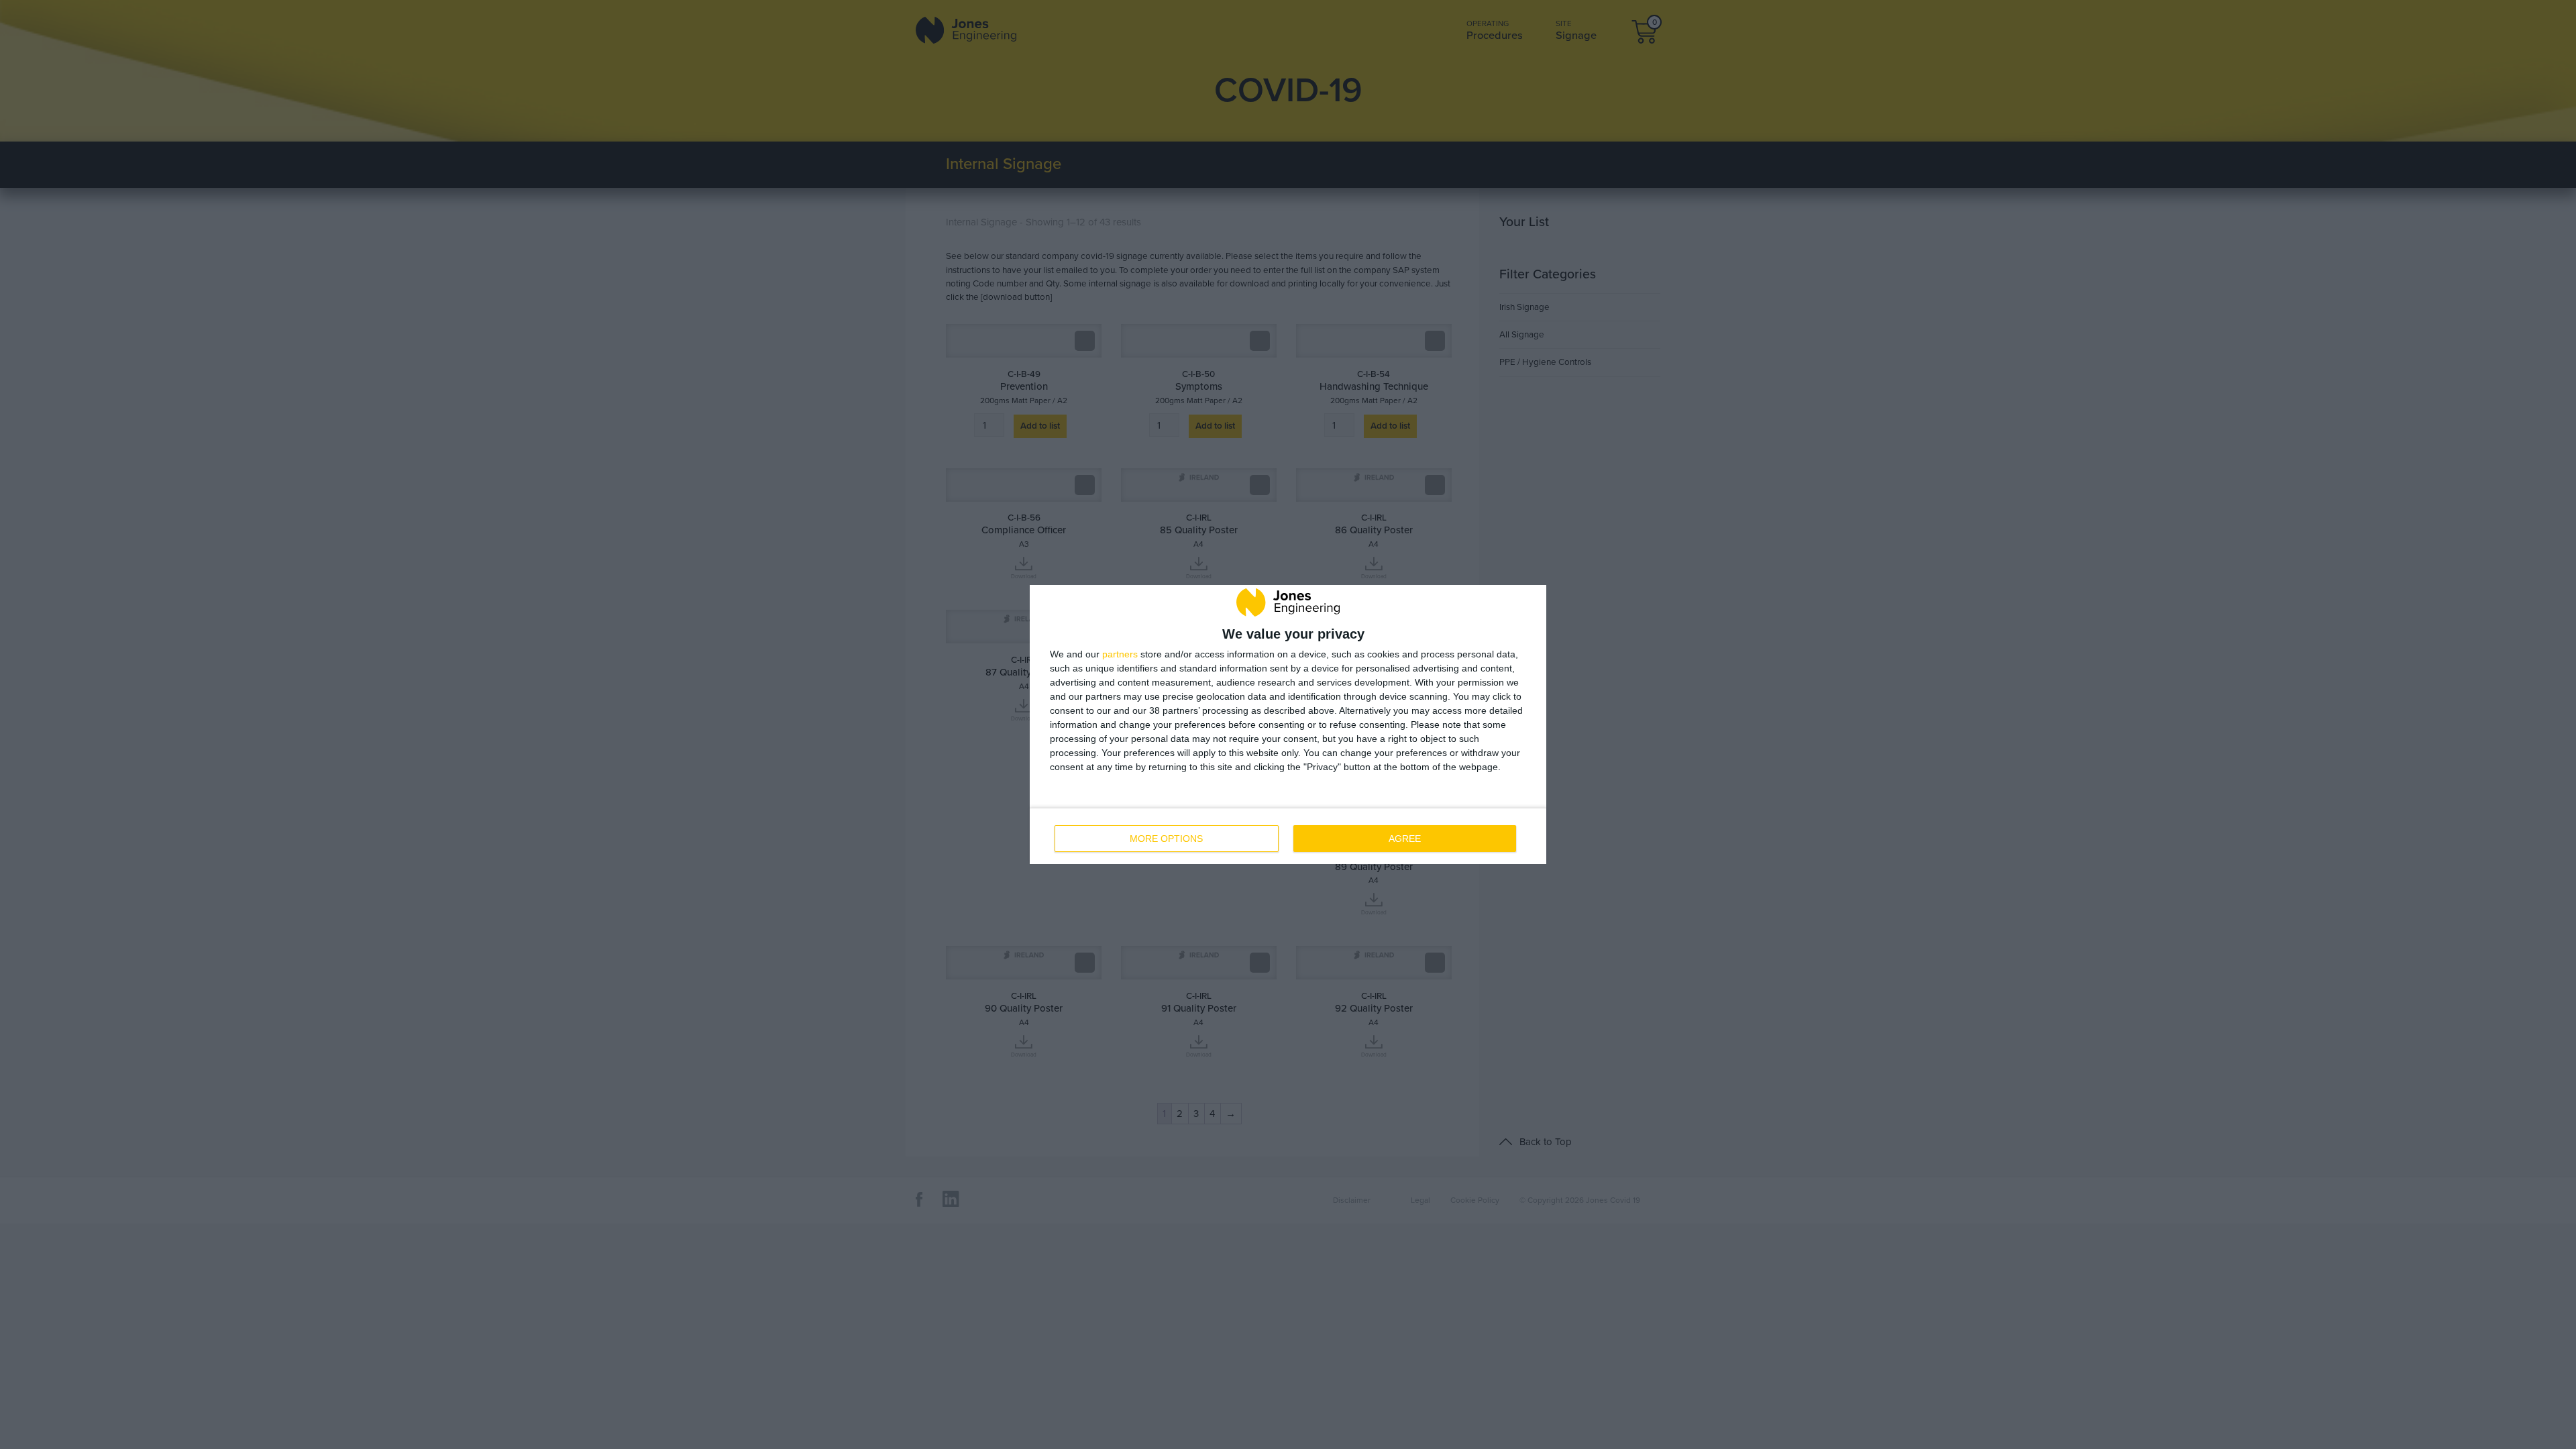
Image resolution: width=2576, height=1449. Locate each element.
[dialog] (1288, 724)
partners (1120, 654)
